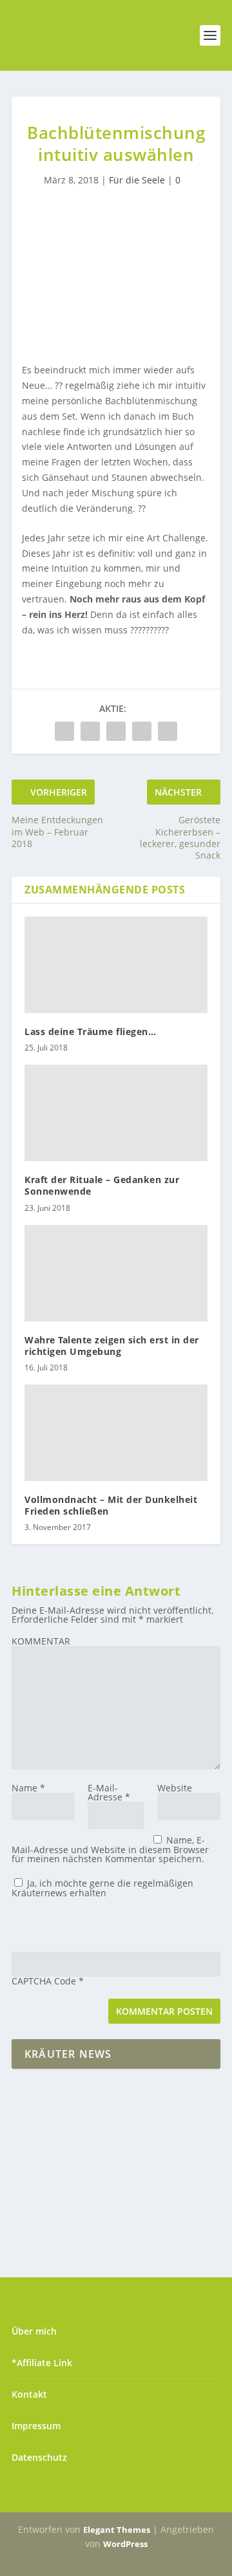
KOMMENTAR (41, 1641)
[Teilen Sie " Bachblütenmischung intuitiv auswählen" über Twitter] (90, 731)
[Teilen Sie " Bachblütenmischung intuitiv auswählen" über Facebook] (64, 731)
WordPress (125, 2544)
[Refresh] (104, 1924)
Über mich (34, 2331)
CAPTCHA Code (44, 1981)
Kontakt (29, 2394)
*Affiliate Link (42, 2363)
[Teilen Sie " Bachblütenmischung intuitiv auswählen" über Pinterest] (142, 731)
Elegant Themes (117, 2530)
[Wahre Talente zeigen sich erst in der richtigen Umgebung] (116, 1273)
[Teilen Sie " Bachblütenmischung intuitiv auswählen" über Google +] (116, 731)
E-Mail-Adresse (109, 1792)
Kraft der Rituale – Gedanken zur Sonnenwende (102, 1185)
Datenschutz (39, 2457)
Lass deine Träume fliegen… (90, 1031)
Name (28, 1788)
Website (175, 1788)
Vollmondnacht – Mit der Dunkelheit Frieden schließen (111, 1505)
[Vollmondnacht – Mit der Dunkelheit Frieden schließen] (116, 1433)
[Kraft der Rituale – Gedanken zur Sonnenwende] (116, 1113)
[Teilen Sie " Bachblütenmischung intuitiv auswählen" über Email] (168, 731)
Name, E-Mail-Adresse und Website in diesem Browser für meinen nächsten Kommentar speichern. (110, 1849)
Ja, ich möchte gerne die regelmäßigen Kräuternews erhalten (102, 1888)
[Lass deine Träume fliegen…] (116, 965)
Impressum (36, 2426)
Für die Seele (137, 180)
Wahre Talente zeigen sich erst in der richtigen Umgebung (112, 1346)
